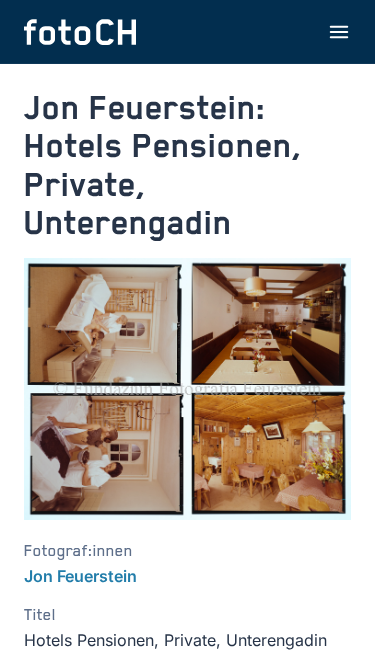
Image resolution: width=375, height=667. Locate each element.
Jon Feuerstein (80, 576)
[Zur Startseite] (80, 32)
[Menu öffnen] (339, 32)
